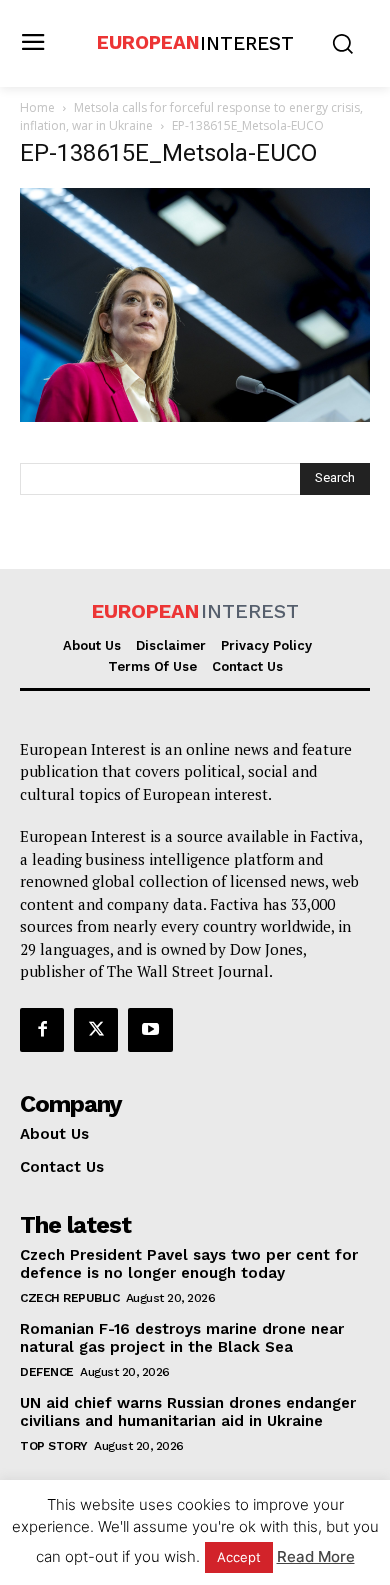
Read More (316, 1556)
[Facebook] (42, 1030)
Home (37, 107)
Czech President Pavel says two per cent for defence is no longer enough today (189, 1264)
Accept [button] (239, 1557)
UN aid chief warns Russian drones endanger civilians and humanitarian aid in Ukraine (188, 1412)
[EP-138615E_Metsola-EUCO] (195, 416)
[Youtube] (150, 1030)
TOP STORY (54, 1446)
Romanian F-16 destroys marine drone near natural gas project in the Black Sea (182, 1338)
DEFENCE (47, 1372)
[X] (96, 1030)
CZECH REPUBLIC (69, 1298)
